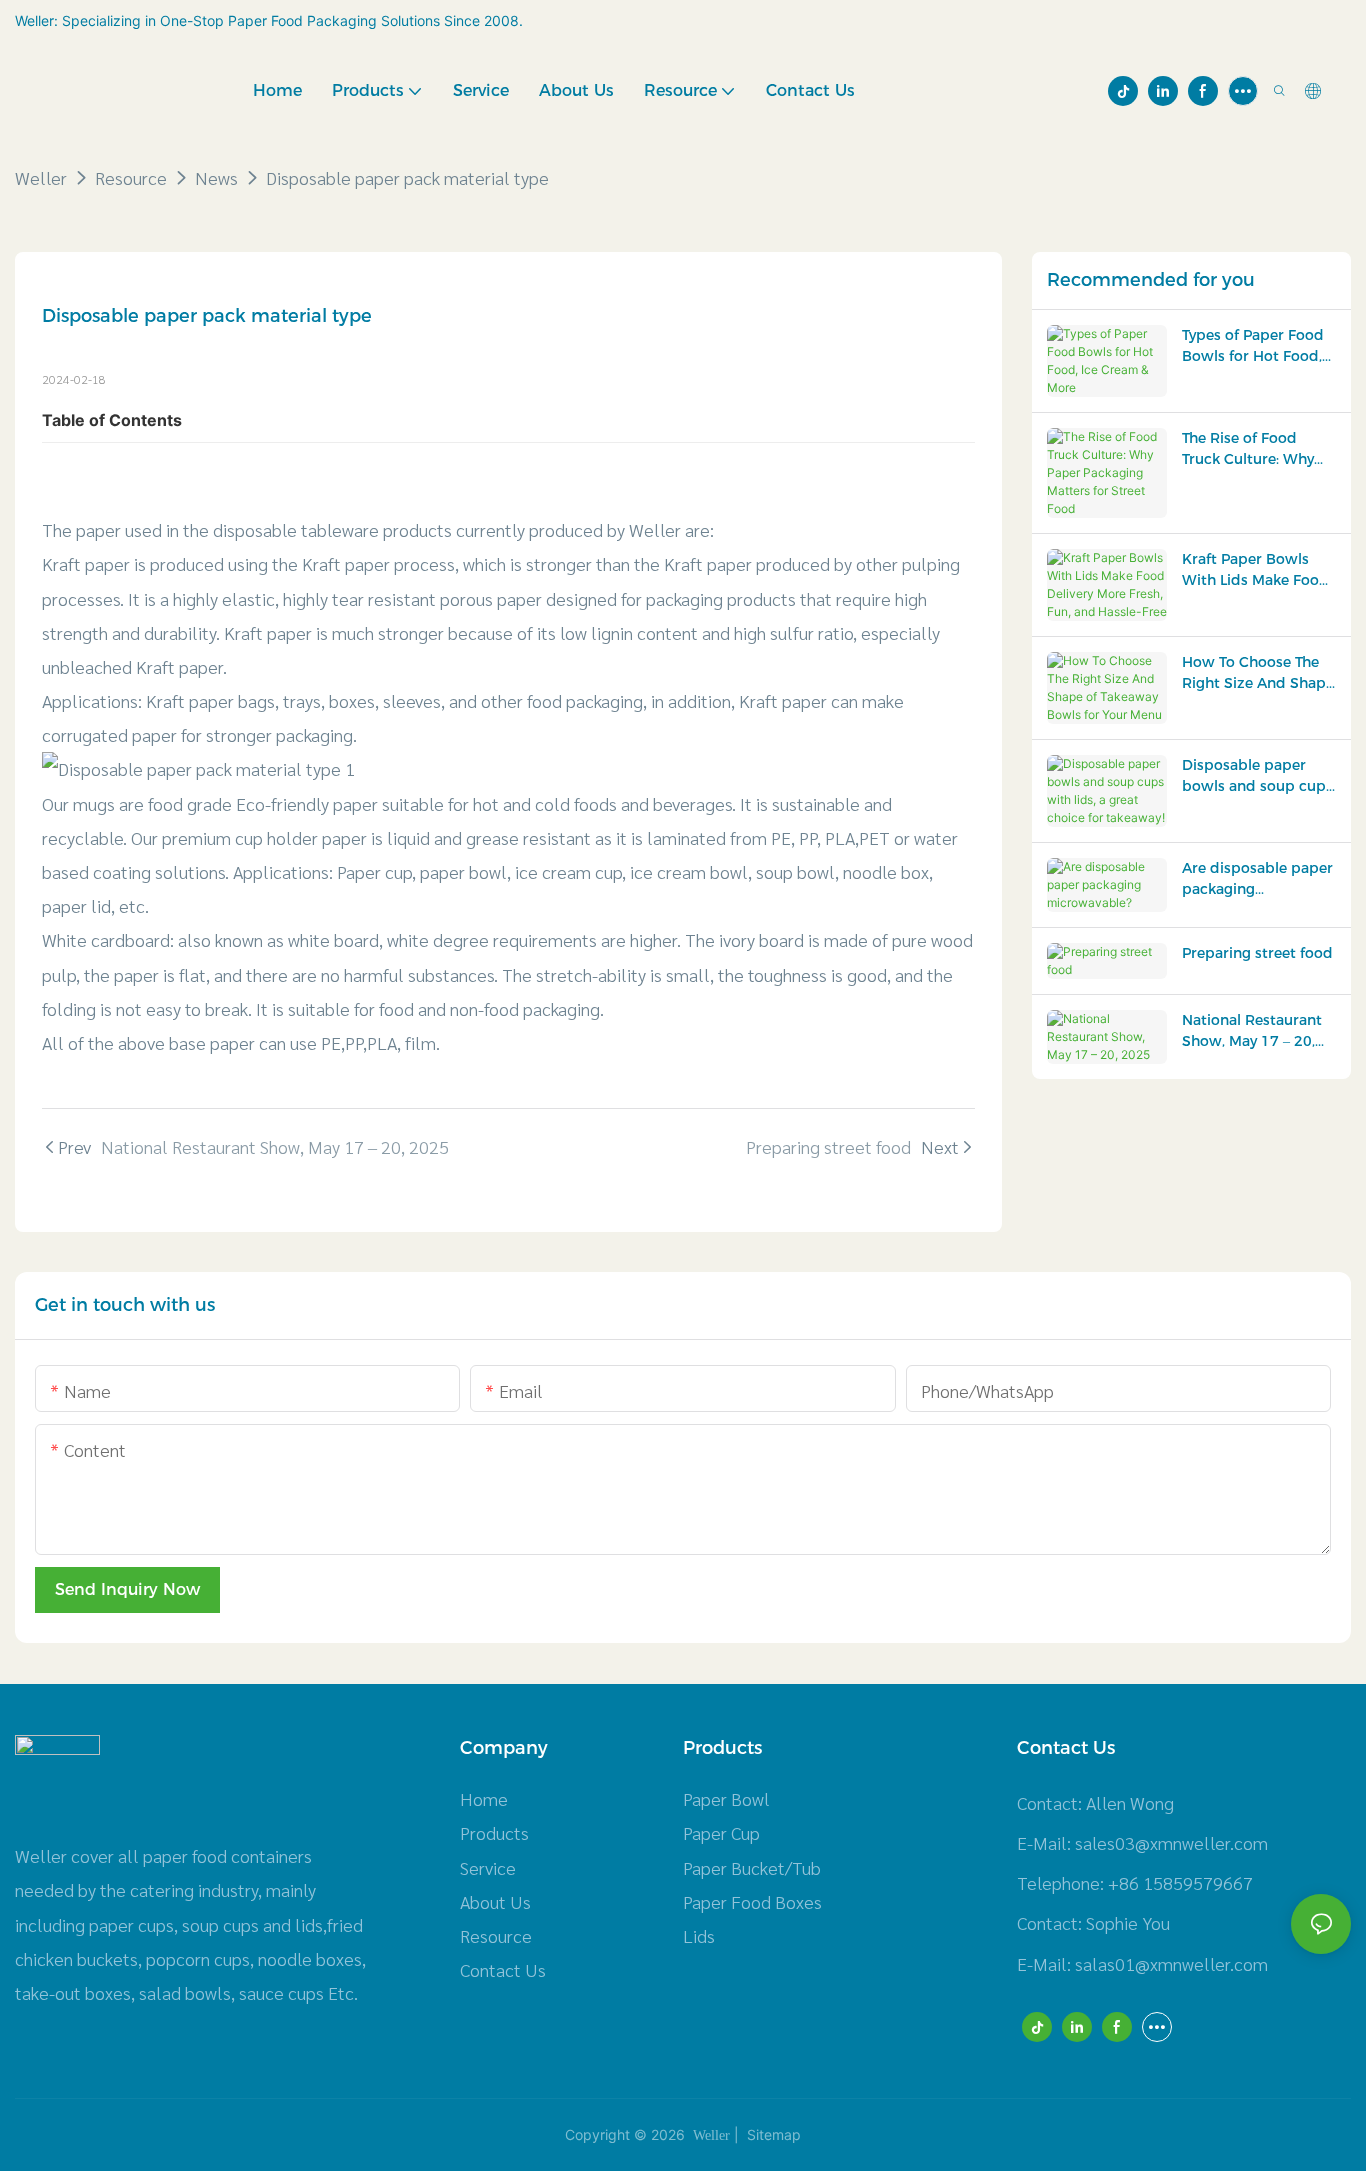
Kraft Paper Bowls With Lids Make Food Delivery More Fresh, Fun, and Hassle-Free (1255, 570)
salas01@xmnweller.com (1171, 1963)
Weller (41, 177)
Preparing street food (1257, 953)
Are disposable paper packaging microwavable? (1257, 879)
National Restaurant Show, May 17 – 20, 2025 (1252, 1031)
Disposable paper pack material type (407, 177)
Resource (131, 177)
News (216, 177)
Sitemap (772, 2134)
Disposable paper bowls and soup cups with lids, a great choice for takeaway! (1257, 776)
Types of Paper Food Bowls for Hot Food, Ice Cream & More (1253, 346)
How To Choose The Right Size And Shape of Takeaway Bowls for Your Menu (1258, 673)
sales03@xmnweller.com (1171, 1842)
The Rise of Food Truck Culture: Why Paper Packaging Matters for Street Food (1248, 449)
